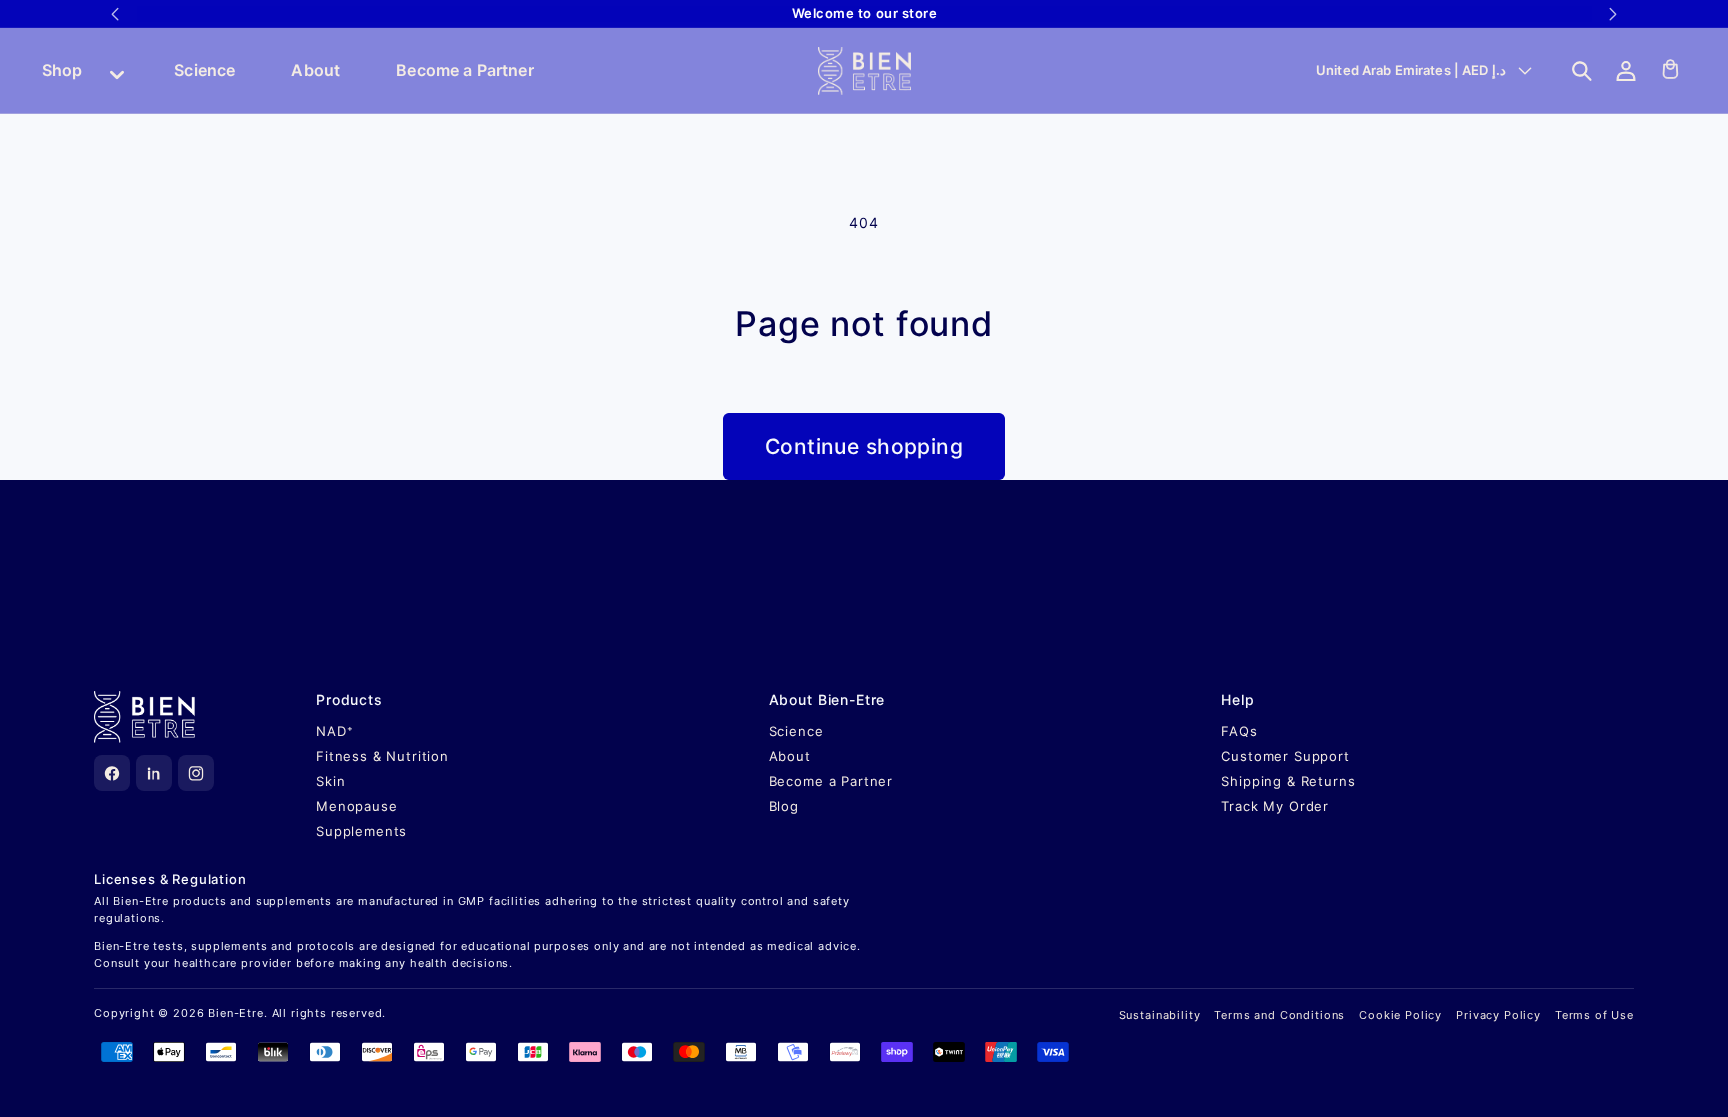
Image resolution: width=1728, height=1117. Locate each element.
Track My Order (1275, 806)
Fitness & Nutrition (382, 756)
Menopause (357, 806)
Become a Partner (465, 70)
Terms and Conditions (1279, 1015)
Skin (330, 781)
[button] (1582, 71)
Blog (784, 806)
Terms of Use (1594, 1015)
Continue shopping (864, 446)
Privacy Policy (1498, 1015)
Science (204, 70)
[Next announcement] (1613, 14)
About (315, 70)
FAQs (1239, 731)
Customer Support (1285, 756)
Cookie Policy (1400, 1015)
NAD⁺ (334, 731)
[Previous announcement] (115, 14)
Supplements (361, 831)
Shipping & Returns (1288, 781)
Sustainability (1160, 1015)
